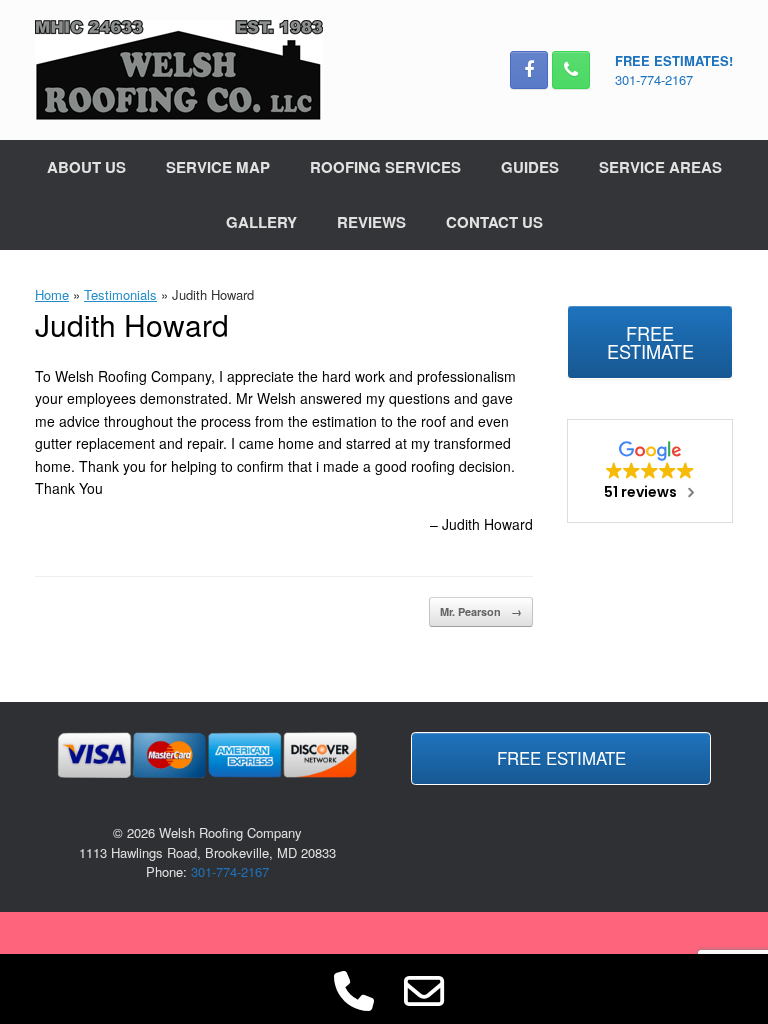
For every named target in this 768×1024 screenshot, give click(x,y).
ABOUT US (86, 167)
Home (52, 294)
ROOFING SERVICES (385, 167)
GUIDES (530, 167)
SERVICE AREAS (660, 167)
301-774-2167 (654, 79)
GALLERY (261, 222)
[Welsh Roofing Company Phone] (571, 70)
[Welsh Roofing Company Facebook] (529, 70)
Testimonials (120, 294)
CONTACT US (494, 222)
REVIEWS (371, 222)
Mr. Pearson (481, 611)
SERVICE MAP (218, 167)
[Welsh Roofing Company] (179, 70)
